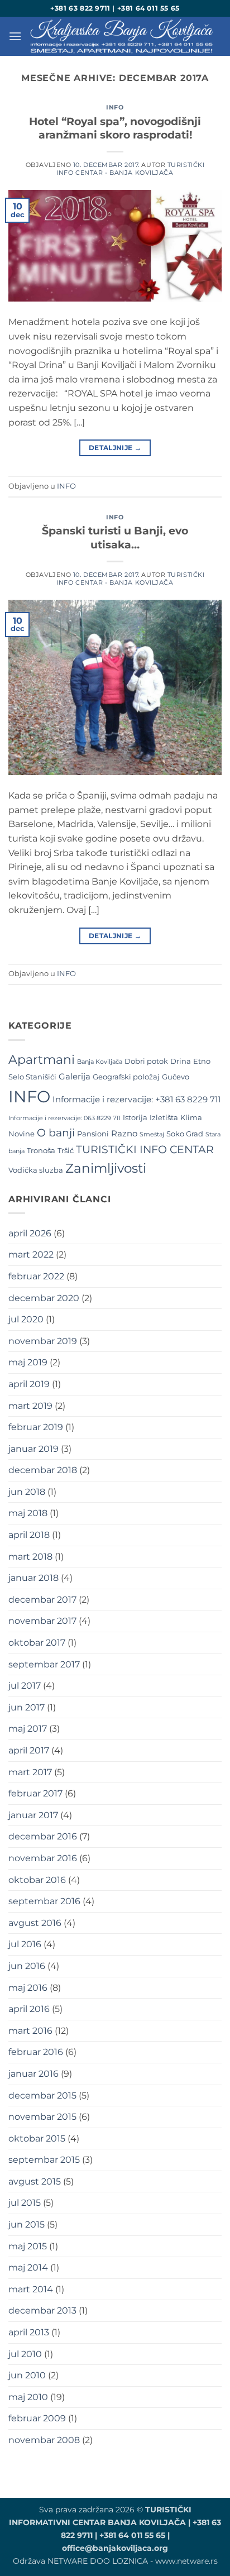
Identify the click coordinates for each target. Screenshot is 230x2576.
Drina (181, 1061)
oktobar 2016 (37, 1880)
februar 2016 (36, 2052)
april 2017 (29, 1750)
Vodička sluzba (36, 1170)
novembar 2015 (42, 2117)
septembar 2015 (44, 2160)
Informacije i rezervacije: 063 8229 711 (64, 1118)
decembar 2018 (43, 1470)
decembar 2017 (42, 1600)
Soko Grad (185, 1134)
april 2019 (29, 1384)
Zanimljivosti (106, 1168)
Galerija (75, 1077)
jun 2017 (27, 1707)
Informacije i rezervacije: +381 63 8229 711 (136, 1100)
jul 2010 (25, 2354)
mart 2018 (30, 1557)
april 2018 (29, 1535)
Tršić (66, 1150)
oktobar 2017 (37, 1643)
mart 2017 (30, 1772)
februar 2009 (37, 2418)
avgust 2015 (35, 2181)
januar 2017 (33, 1815)
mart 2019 (30, 1406)
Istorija (135, 1117)
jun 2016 (27, 1966)
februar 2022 (36, 1276)
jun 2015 (27, 2224)
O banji (56, 1132)
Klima (191, 1117)
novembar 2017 (42, 1621)
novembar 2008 (44, 2440)
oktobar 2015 (37, 2138)
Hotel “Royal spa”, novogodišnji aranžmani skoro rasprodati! (115, 128)
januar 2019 (33, 1449)
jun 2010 (27, 2375)
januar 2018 (33, 1578)
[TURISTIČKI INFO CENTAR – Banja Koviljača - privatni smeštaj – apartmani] (122, 36)
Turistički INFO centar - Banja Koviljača (130, 168)
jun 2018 (27, 1492)
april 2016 (29, 2009)
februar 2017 (35, 1793)
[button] (15, 36)
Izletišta (164, 1117)
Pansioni (93, 1134)
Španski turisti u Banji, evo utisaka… (115, 537)
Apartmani (42, 1060)
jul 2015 (25, 2203)
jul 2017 (25, 1686)
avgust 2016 (35, 1923)
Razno (124, 1134)
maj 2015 (28, 2246)
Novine (21, 1134)
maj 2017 (28, 1729)
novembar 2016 (43, 1858)
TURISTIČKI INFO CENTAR (145, 1150)
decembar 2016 (43, 1836)
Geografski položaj (126, 1077)
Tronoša (41, 1150)
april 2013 (29, 2332)
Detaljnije (115, 448)
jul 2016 (25, 1944)
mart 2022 (31, 1254)
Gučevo (176, 1077)
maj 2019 (28, 1362)
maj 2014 (28, 2267)
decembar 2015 (42, 2095)
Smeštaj (152, 1134)
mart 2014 (31, 2289)
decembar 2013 (42, 2310)
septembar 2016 (44, 1901)
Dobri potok (146, 1061)
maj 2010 (28, 2397)
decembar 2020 (44, 1298)
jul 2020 (26, 1319)
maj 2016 (28, 1988)
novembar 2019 (43, 1341)
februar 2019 (36, 1427)
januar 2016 (33, 2074)
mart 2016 (30, 2031)
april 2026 (30, 1233)
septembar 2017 (44, 1664)
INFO (115, 107)
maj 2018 (28, 1513)
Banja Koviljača (100, 1062)
